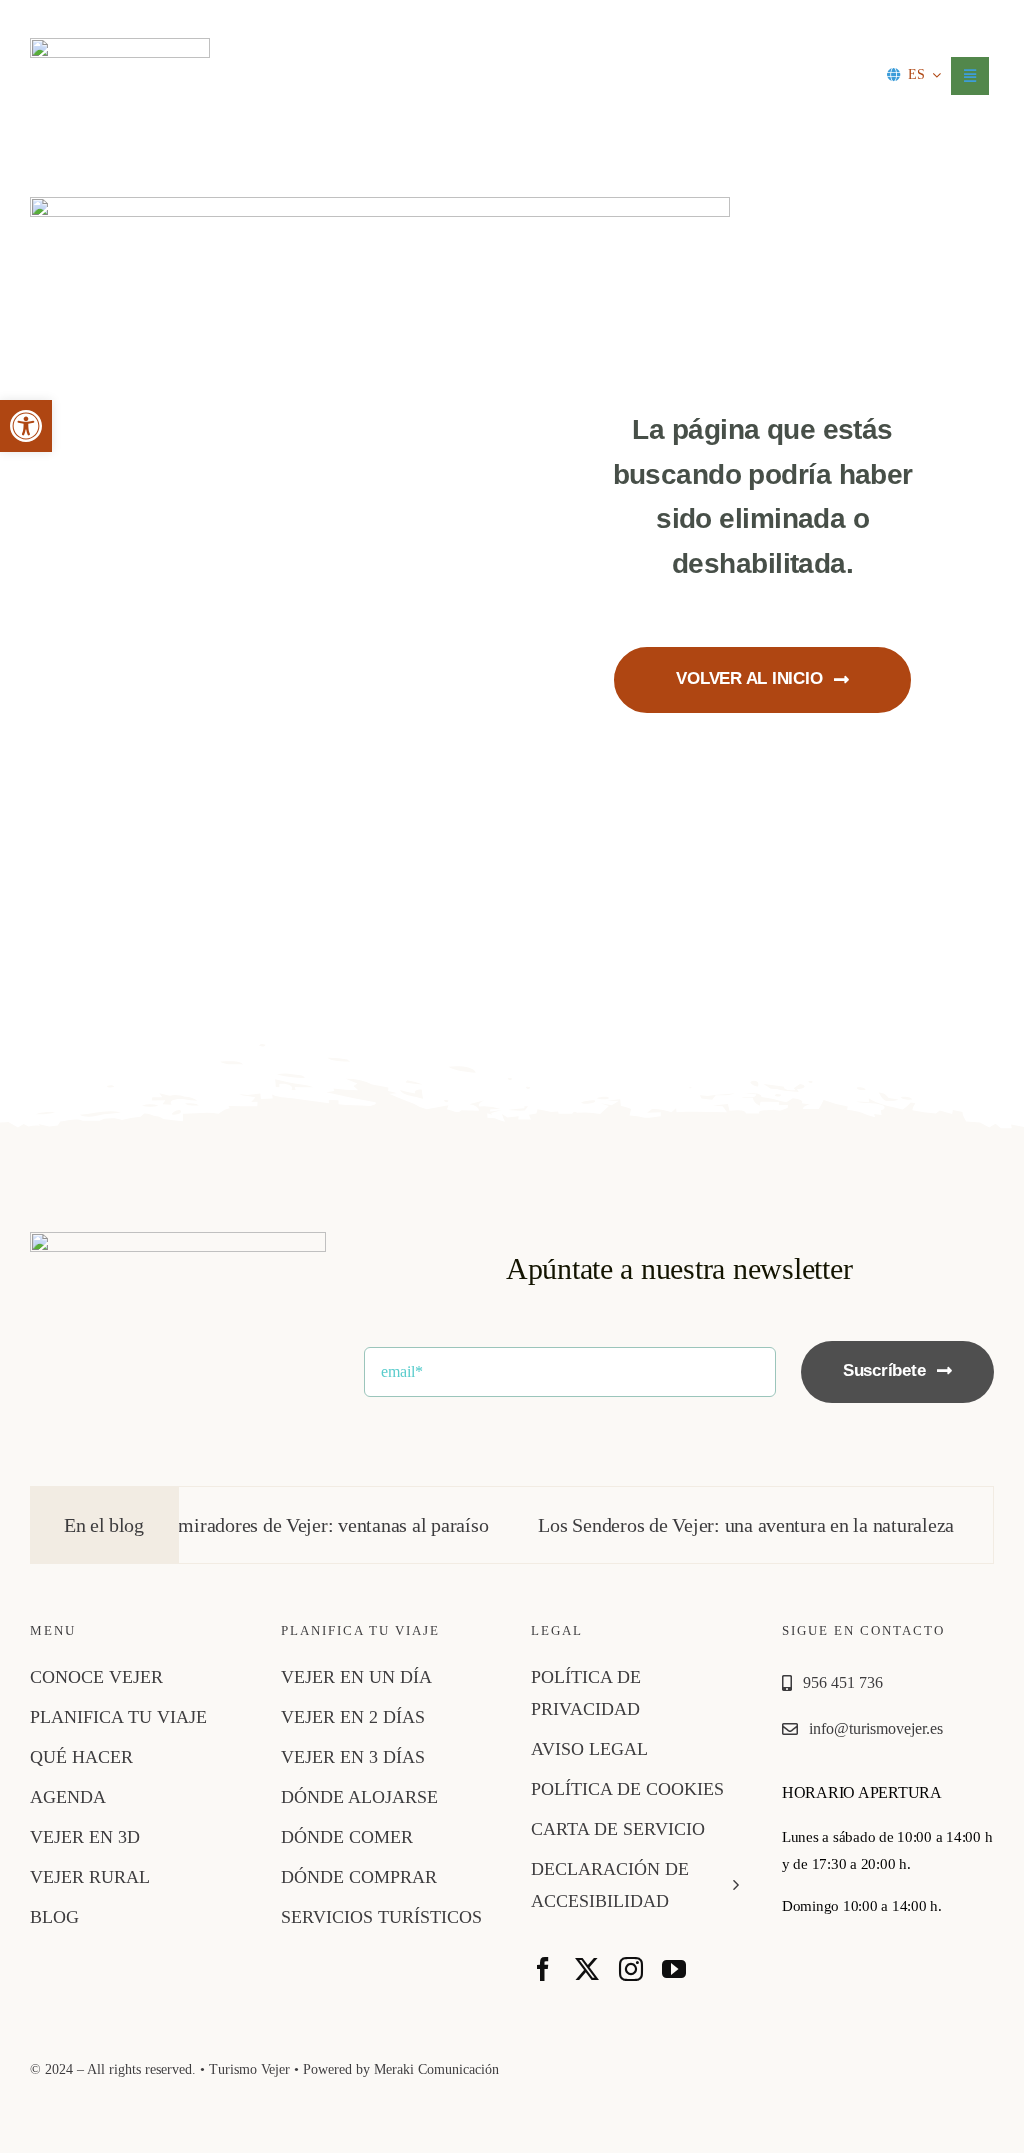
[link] (26, 426)
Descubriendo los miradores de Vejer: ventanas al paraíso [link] (229, 1525)
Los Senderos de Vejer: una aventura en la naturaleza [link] (713, 1525)
